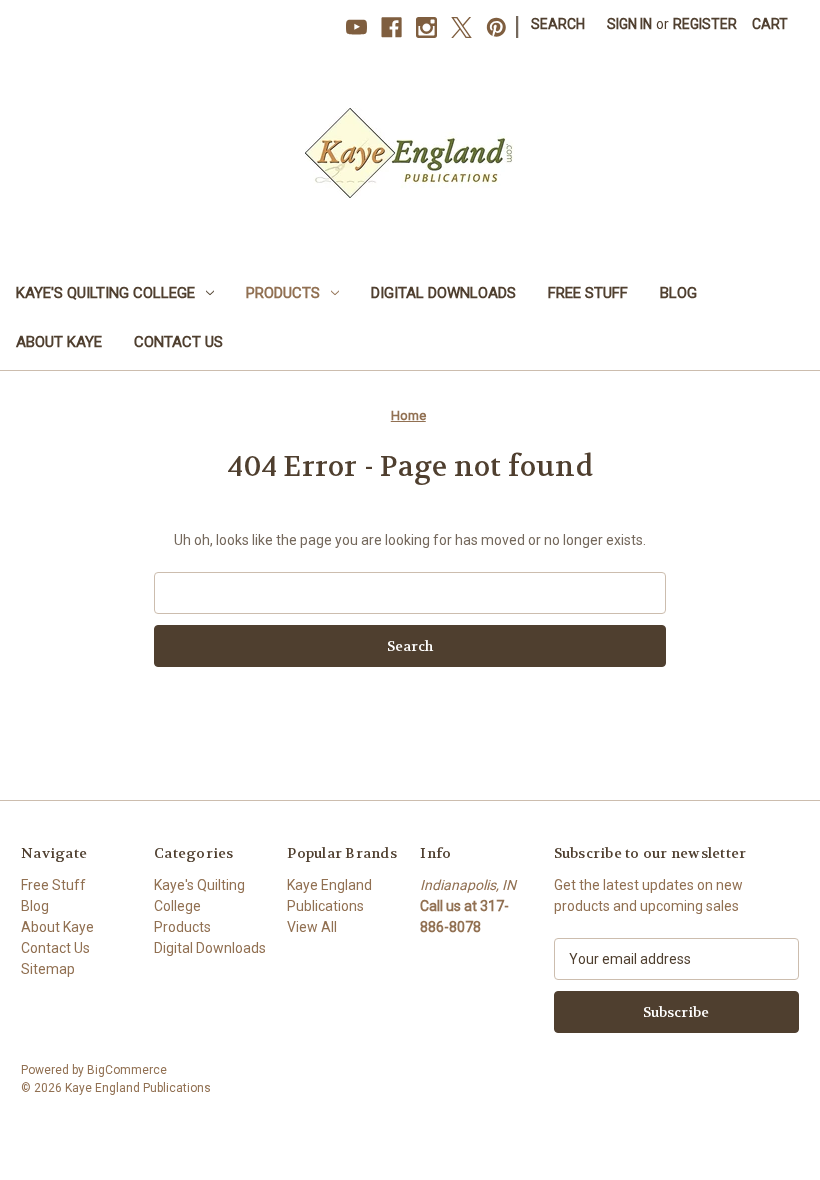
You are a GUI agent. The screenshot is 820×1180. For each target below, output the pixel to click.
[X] (461, 27)
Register (705, 24)
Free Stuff (588, 293)
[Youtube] (356, 27)
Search (558, 24)
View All (312, 927)
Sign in (629, 24)
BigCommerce (127, 1070)
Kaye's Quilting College (105, 293)
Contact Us (178, 342)
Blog (678, 293)
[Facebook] (391, 27)
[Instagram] (426, 27)
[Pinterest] (496, 27)
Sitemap (48, 969)
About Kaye (59, 342)
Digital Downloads (443, 293)
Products (283, 293)
